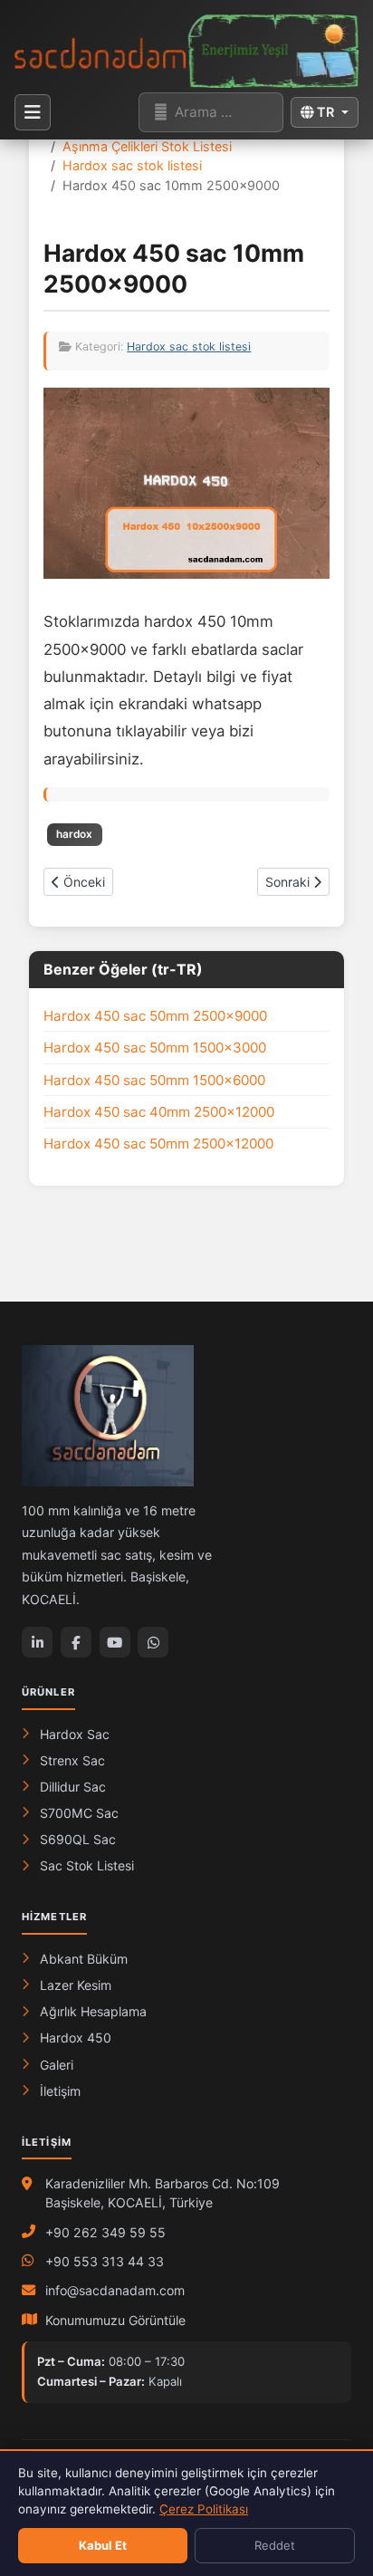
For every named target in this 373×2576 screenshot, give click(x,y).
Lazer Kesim (76, 1985)
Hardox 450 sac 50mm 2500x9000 (155, 1016)
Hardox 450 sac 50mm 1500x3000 (155, 1048)
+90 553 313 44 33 (105, 2261)
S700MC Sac (79, 1813)
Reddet (275, 2545)
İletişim (60, 2091)
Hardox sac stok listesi (189, 346)
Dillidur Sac (73, 1787)
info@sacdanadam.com (115, 2290)
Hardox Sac (75, 1734)
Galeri (57, 2065)
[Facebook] (76, 1642)
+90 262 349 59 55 (105, 2232)
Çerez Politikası (204, 2509)
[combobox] (211, 112)
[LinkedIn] (37, 1642)
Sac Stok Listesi (87, 1865)
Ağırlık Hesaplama (93, 2011)
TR (325, 112)
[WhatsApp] (153, 1642)
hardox (74, 834)
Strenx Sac (72, 1760)
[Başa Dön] (340, 2431)
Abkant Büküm (84, 1959)
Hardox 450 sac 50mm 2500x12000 (158, 1144)
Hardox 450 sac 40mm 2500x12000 (159, 1112)
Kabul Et (103, 2545)
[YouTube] (115, 1642)
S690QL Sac (78, 1839)
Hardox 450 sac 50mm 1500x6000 (154, 1080)
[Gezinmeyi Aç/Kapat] (33, 112)
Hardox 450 (76, 2038)
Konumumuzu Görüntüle (115, 2320)
